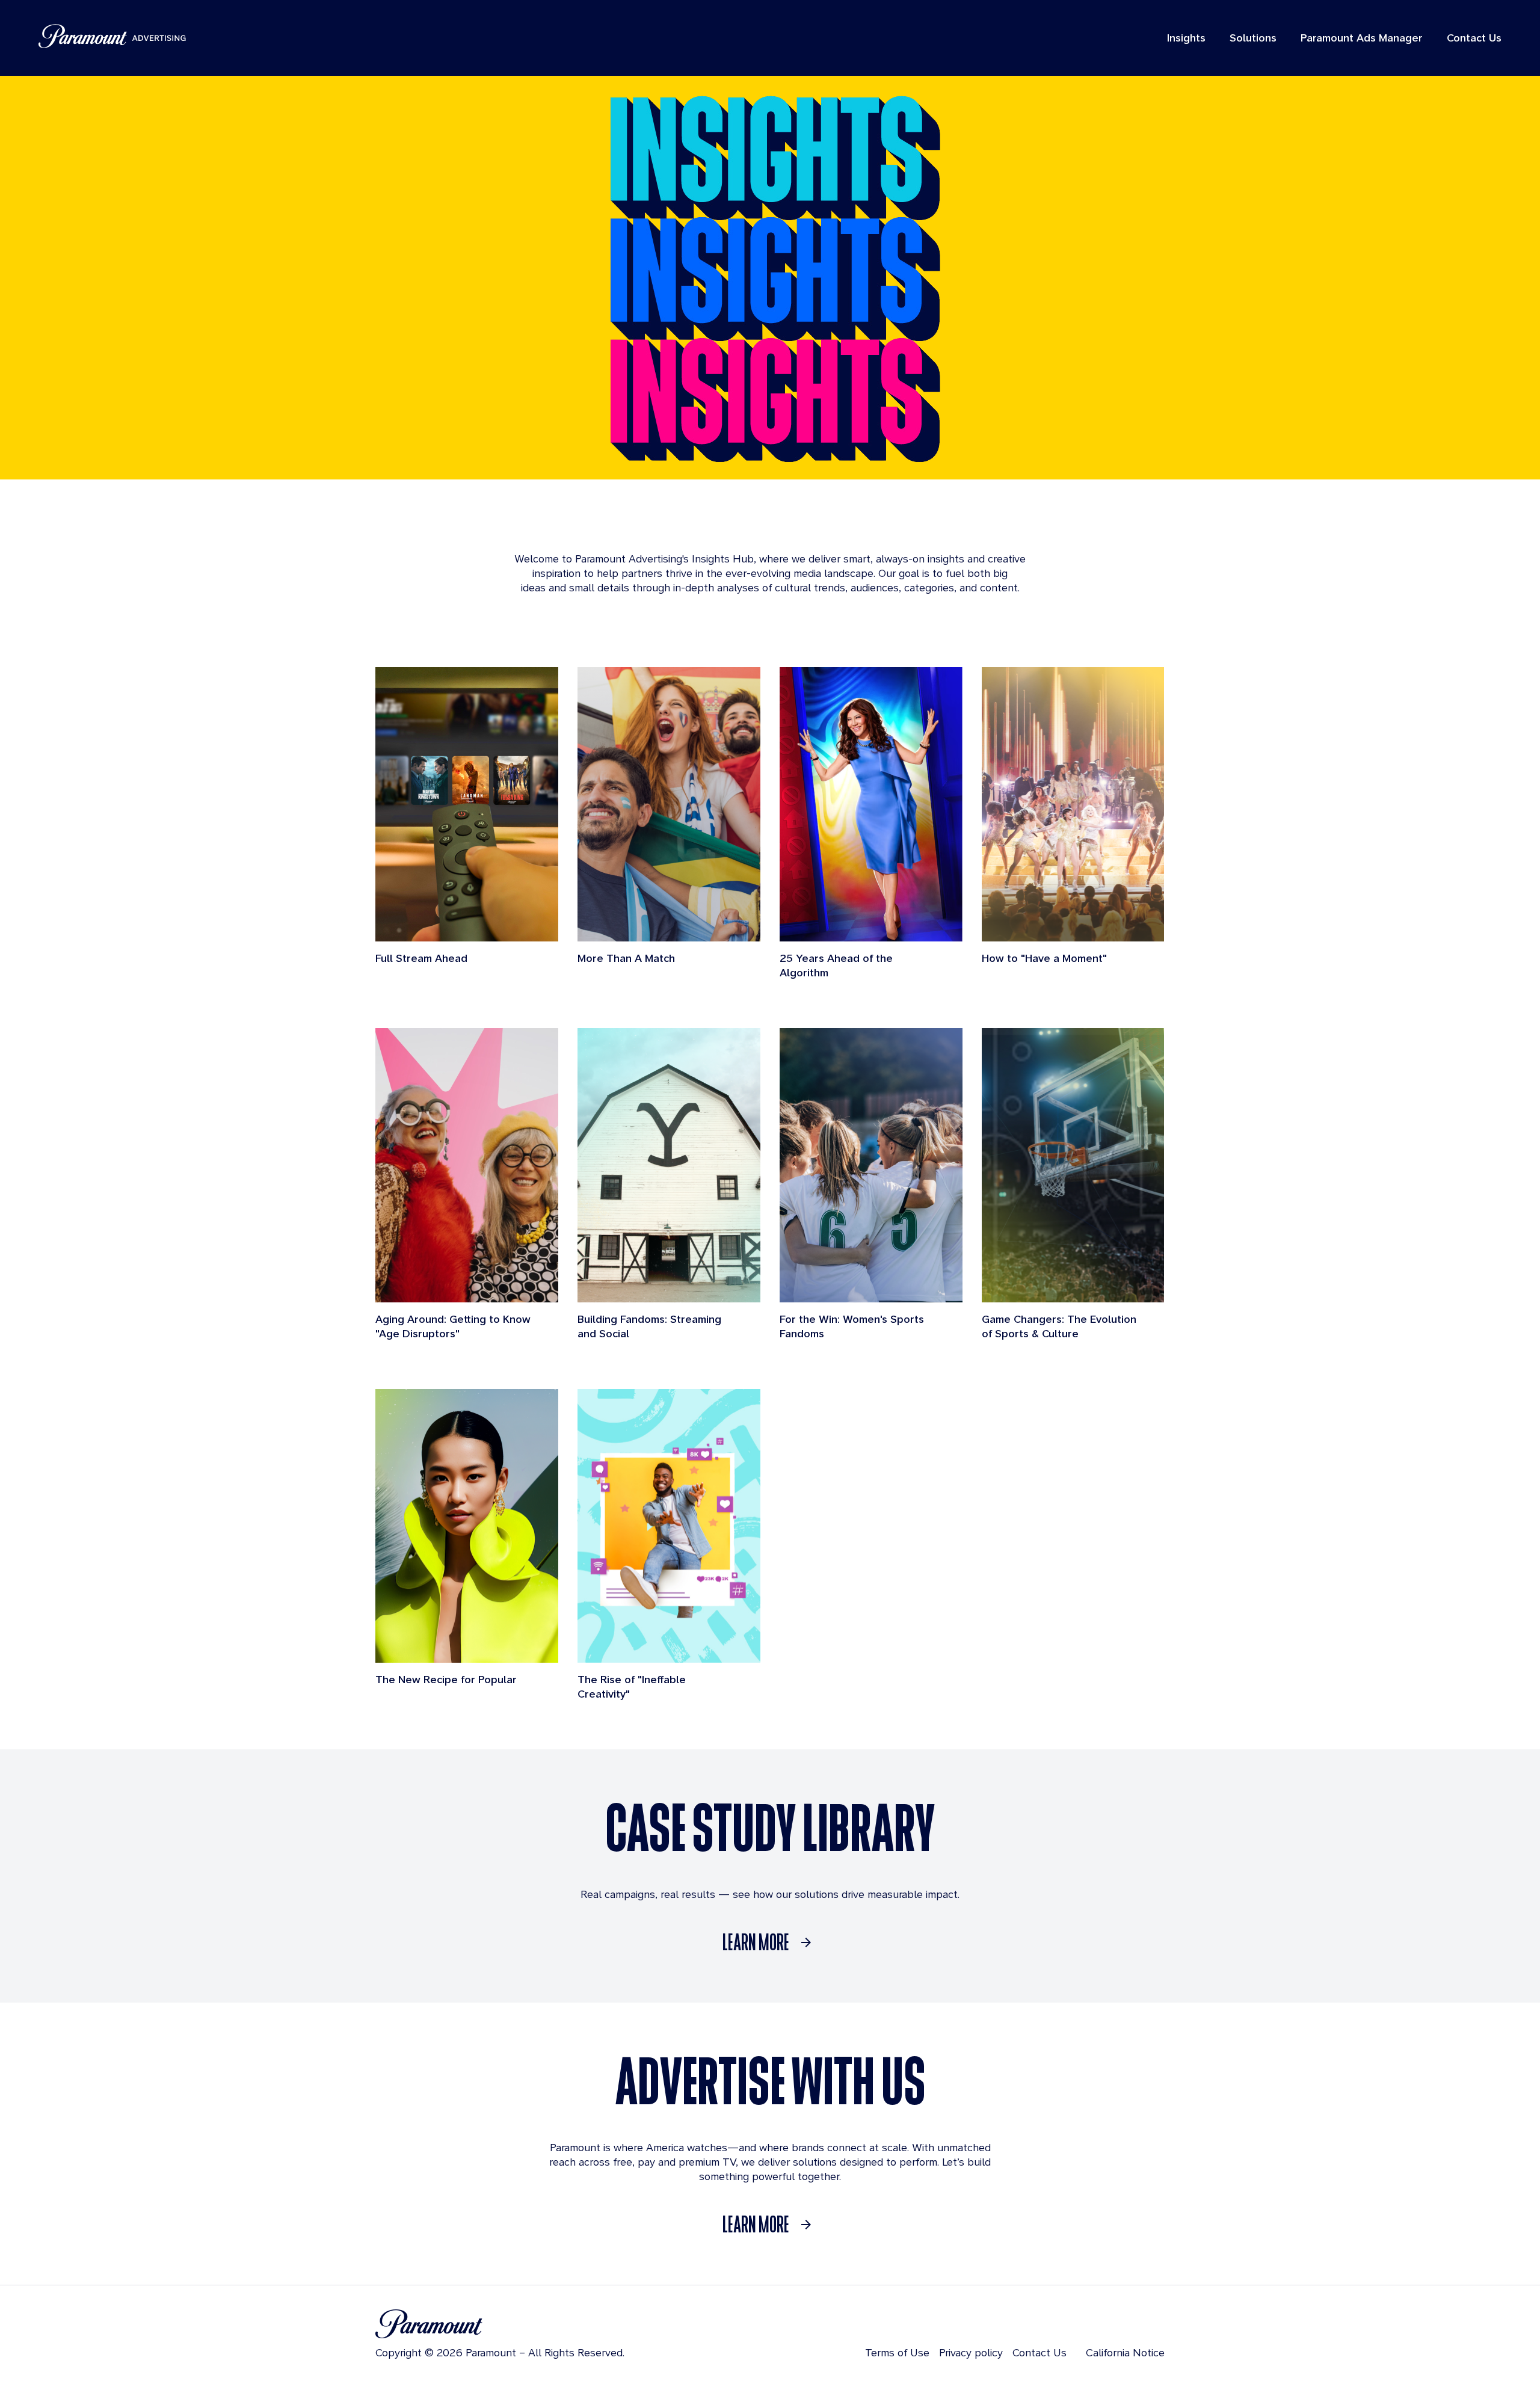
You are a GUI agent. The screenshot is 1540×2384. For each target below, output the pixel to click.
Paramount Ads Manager (1362, 38)
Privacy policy (971, 2352)
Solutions (1253, 38)
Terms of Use (897, 2352)
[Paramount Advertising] (112, 36)
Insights (1186, 38)
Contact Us (1474, 38)
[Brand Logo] (500, 2324)
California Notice (1125, 2352)
